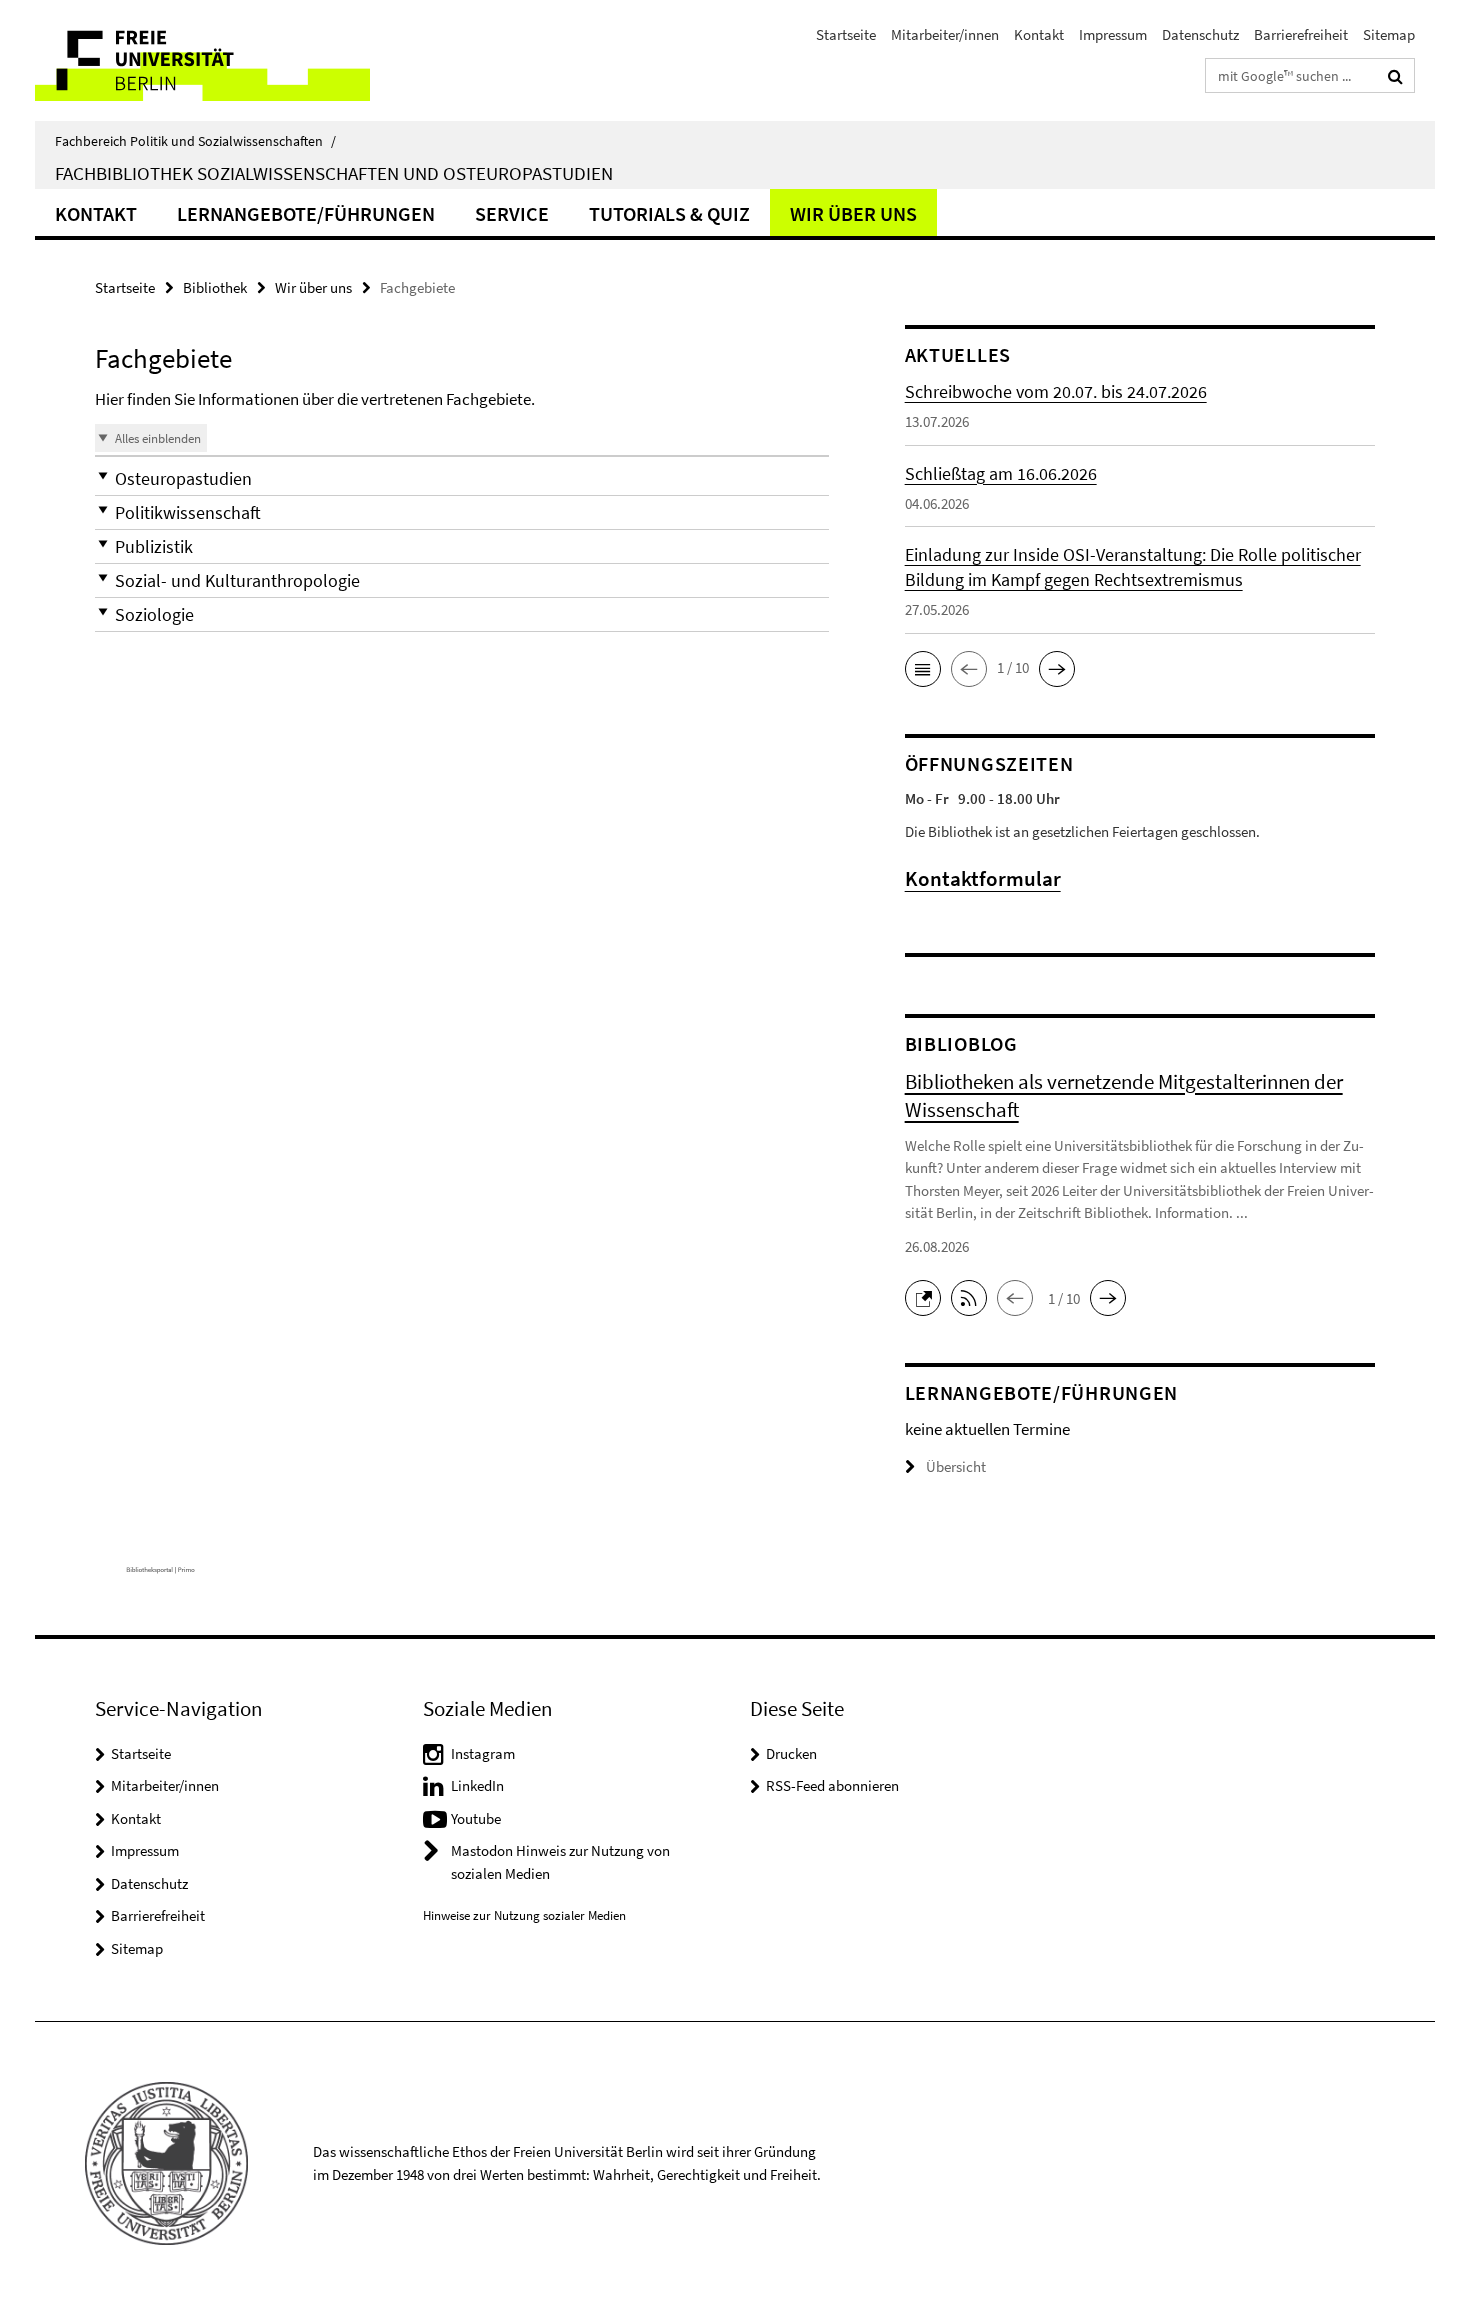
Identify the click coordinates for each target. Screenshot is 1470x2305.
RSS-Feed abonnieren (832, 1785)
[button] (462, 478)
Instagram (483, 1753)
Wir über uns (853, 213)
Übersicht (956, 1466)
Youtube (476, 1818)
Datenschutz (1200, 34)
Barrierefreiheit (1301, 34)
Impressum (1113, 34)
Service (512, 213)
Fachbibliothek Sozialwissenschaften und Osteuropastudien (334, 173)
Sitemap (1389, 34)
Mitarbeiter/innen (945, 34)
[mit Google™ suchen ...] (1395, 76)
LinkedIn (477, 1785)
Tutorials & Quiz (669, 213)
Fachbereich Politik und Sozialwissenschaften (195, 141)
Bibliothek (215, 287)
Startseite (846, 34)
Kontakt (1039, 34)
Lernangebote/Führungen (306, 213)
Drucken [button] (791, 1753)
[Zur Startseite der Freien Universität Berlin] (202, 60)
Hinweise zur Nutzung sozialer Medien (524, 1915)
